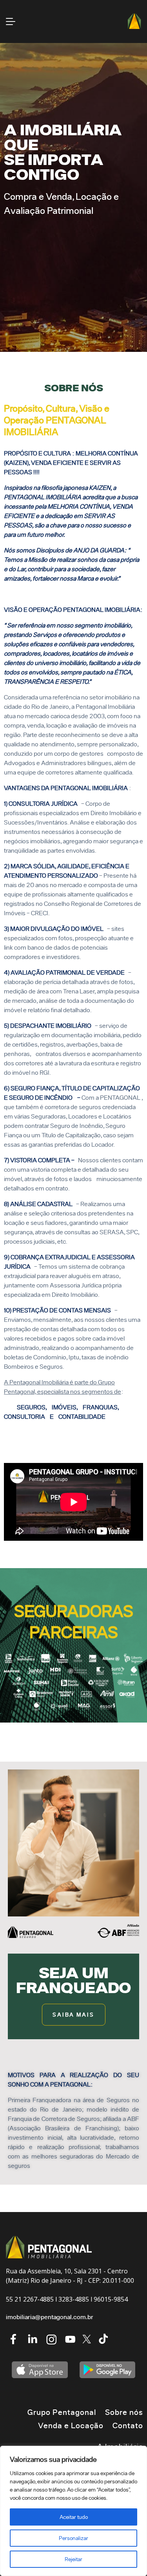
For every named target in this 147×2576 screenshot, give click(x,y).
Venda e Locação (71, 2425)
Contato (128, 2425)
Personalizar (73, 2538)
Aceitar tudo (74, 2517)
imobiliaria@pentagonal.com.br (50, 2317)
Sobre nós (124, 2412)
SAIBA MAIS (73, 2014)
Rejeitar (73, 2559)
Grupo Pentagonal (62, 2412)
